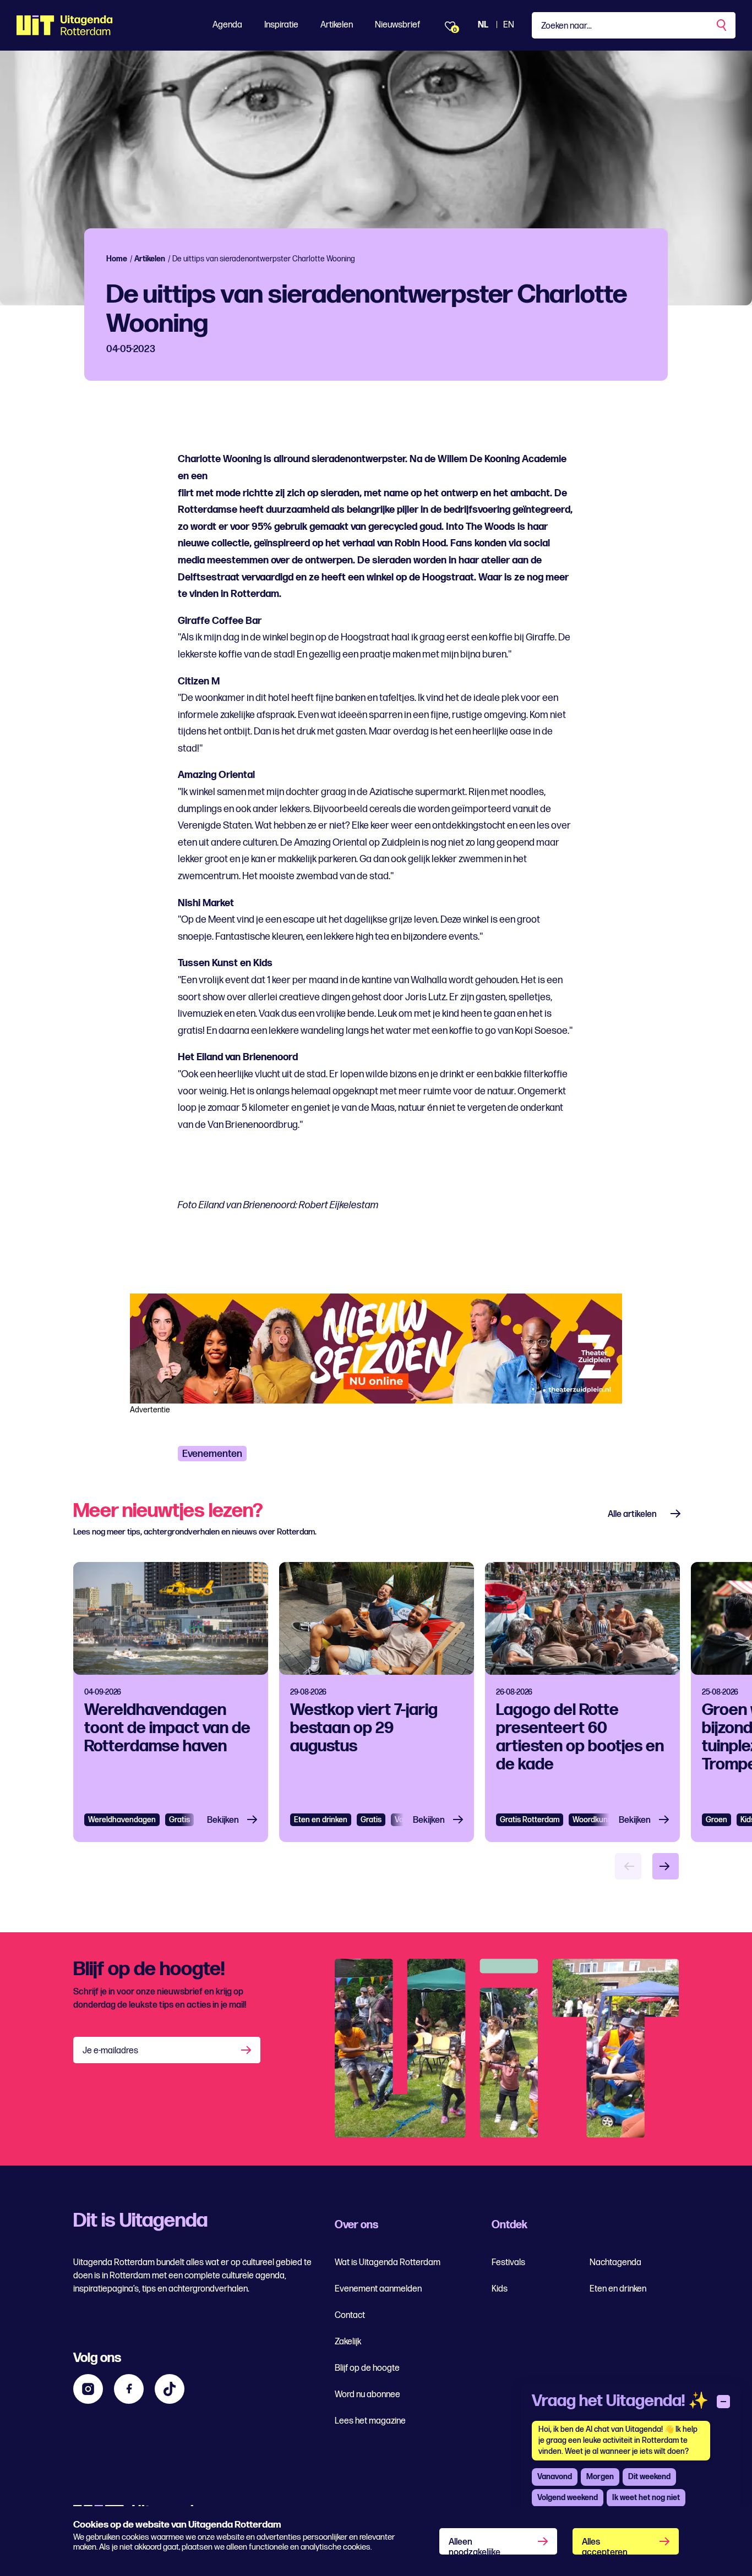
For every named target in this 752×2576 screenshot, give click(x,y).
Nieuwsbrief (397, 25)
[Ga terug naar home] (65, 25)
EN (509, 25)
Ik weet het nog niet (646, 2498)
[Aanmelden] (247, 2050)
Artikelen (337, 25)
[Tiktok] (170, 2389)
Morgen (600, 2477)
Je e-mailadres (110, 2051)
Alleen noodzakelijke (475, 2546)
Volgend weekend (568, 2498)
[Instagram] (88, 2389)
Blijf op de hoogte (367, 2368)
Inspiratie (281, 25)
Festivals (508, 2263)
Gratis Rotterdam (530, 1820)
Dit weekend (649, 2477)
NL (483, 25)
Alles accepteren (605, 2546)
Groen (716, 1820)
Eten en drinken (321, 1820)
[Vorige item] (628, 1866)
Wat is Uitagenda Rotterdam (388, 2263)
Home (117, 259)
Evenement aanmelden (378, 2289)
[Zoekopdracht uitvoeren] (722, 25)
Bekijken (223, 1820)
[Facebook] (129, 2389)
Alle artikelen (632, 1514)
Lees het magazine (370, 2421)
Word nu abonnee (367, 2395)
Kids (500, 2289)
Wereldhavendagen (122, 1820)
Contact (350, 2315)
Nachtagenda (615, 2263)
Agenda (227, 25)
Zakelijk (348, 2342)
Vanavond (555, 2477)
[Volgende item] (666, 1866)
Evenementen (212, 1454)
